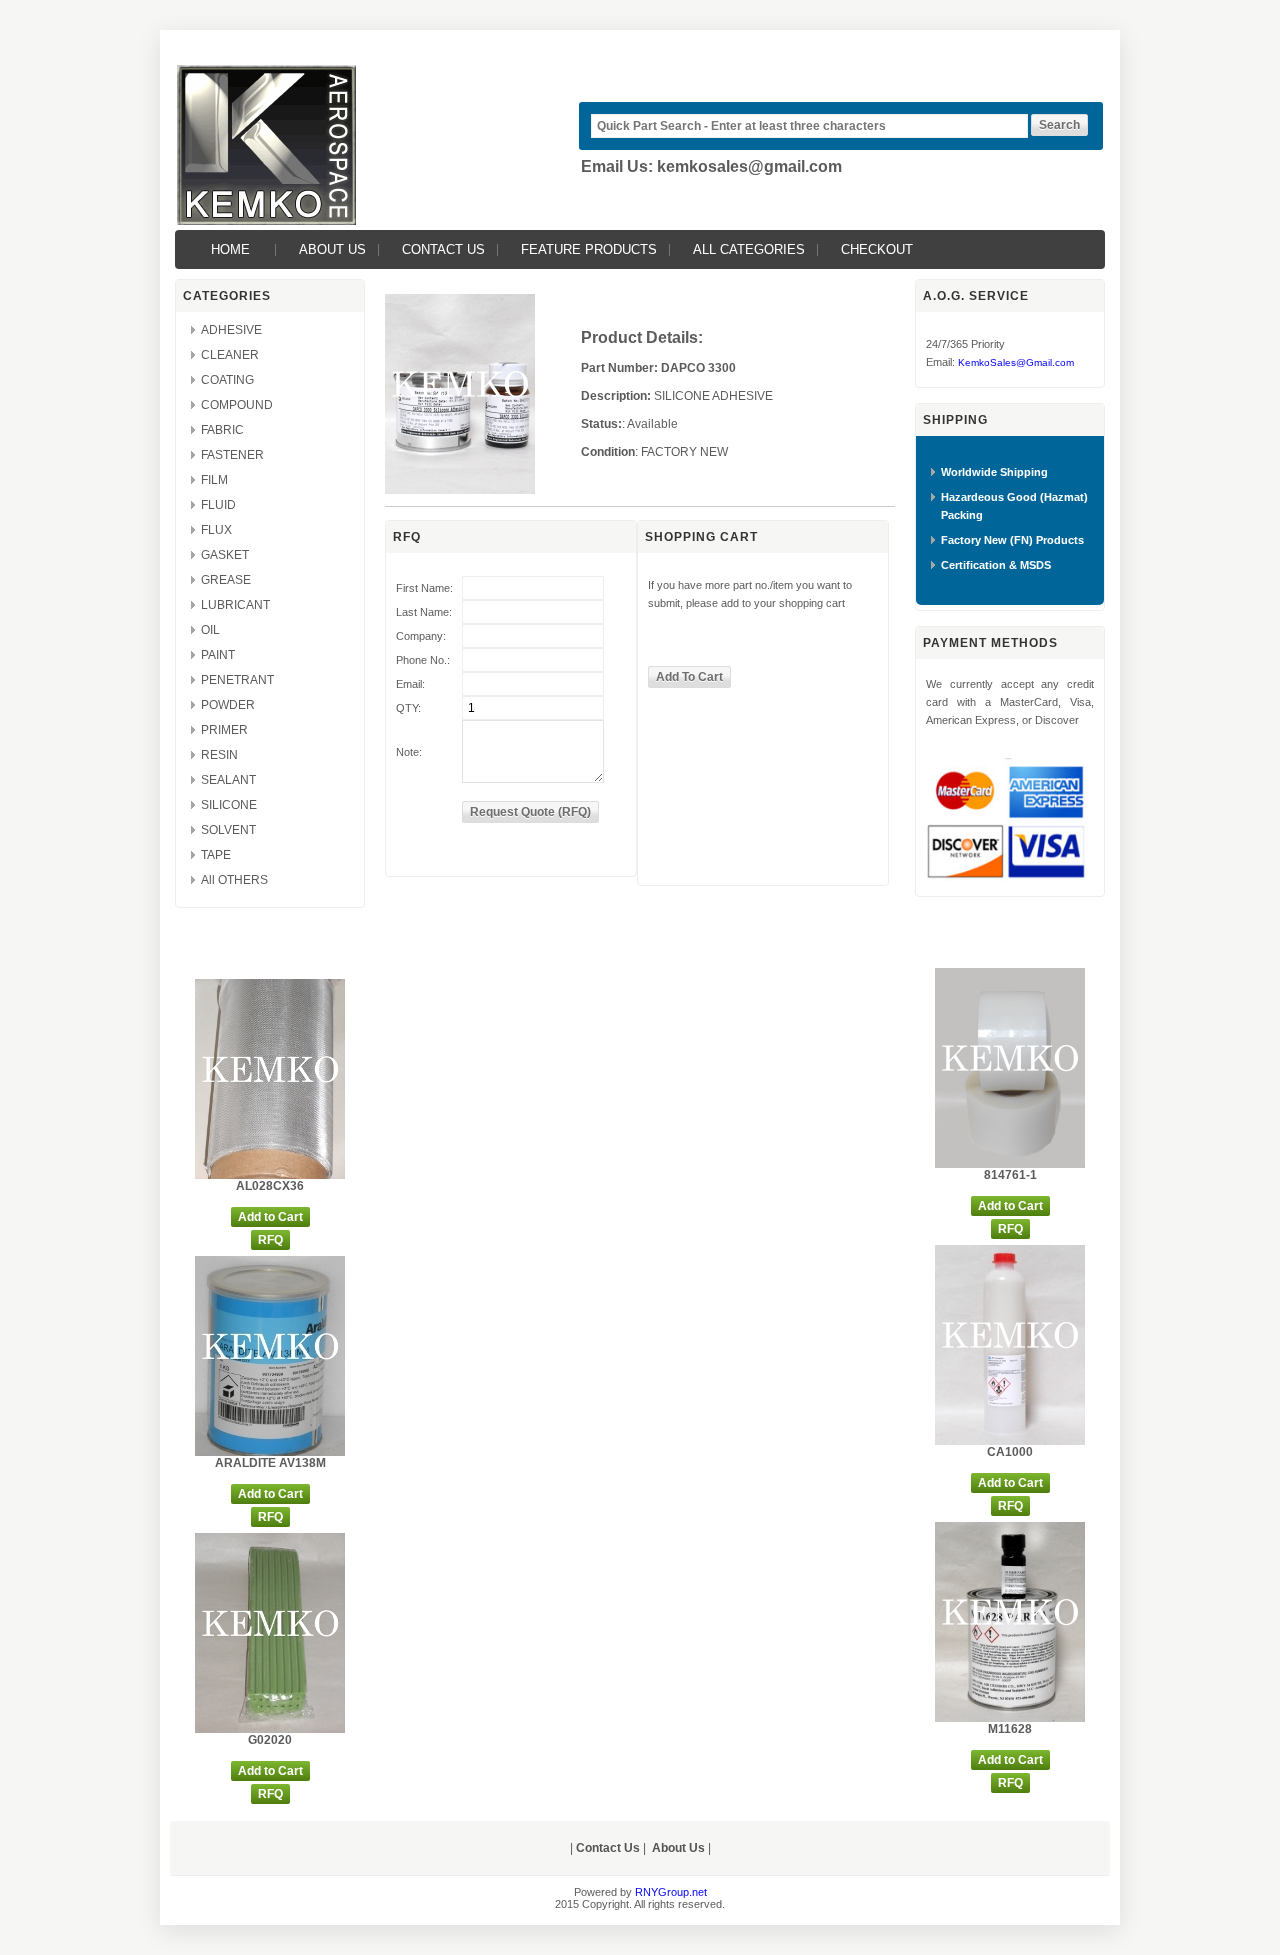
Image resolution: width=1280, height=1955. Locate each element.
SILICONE (229, 805)
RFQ (270, 1240)
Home (230, 249)
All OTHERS (234, 880)
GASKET (225, 555)
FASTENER (232, 455)
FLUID (218, 505)
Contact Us (443, 249)
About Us (332, 249)
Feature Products (589, 249)
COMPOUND (237, 405)
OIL (210, 630)
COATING (227, 380)
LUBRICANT (235, 605)
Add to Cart (270, 1217)
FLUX (216, 530)
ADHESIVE (231, 330)
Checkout (877, 249)
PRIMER (224, 730)
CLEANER (230, 355)
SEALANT (228, 780)
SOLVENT (228, 830)
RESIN (219, 755)
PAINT (218, 655)
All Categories (749, 249)
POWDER (228, 705)
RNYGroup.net (671, 1892)
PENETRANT (237, 680)
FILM (214, 480)
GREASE (226, 580)
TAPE (216, 855)
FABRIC (222, 430)
